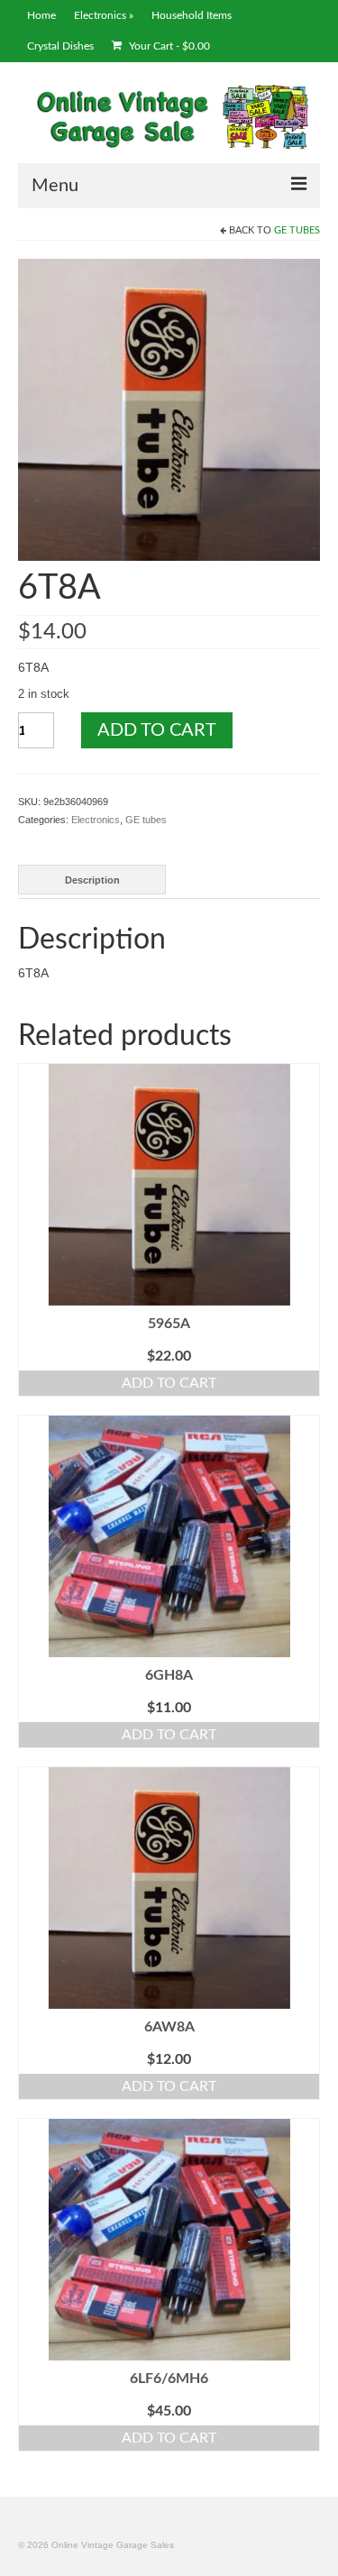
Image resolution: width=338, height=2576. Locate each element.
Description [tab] (92, 880)
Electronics (96, 820)
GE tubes (297, 230)
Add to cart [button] (169, 1383)
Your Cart (168, 46)
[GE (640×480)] (169, 408)
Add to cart (157, 730)
